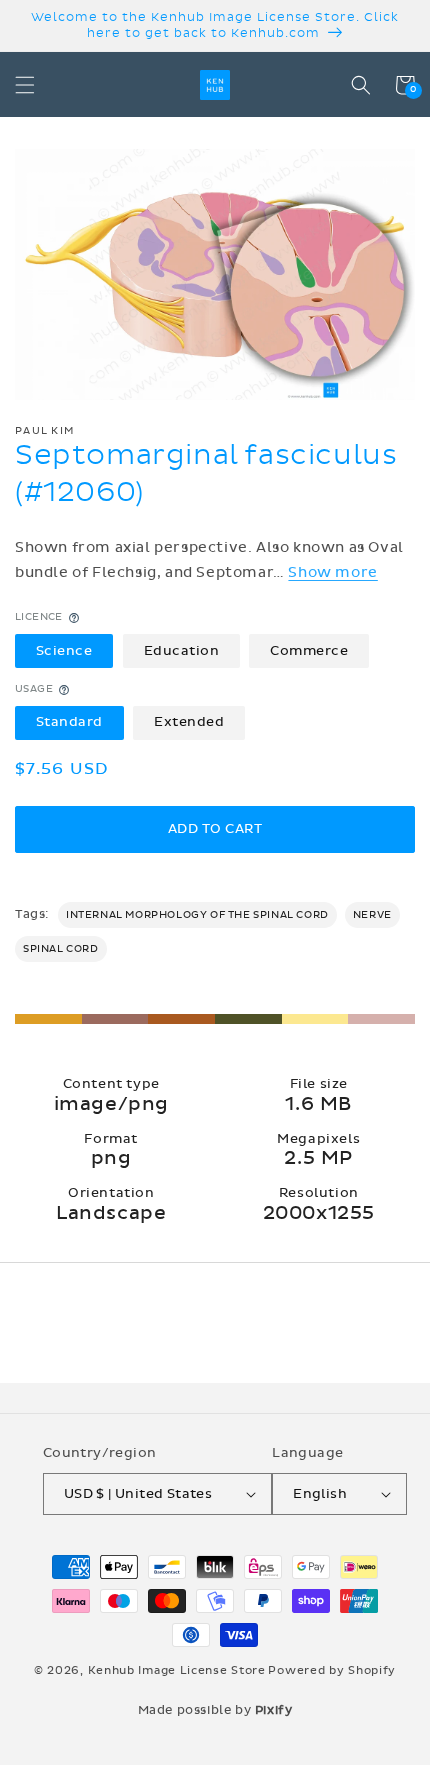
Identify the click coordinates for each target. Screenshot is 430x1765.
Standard (69, 722)
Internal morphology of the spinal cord (197, 915)
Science (64, 651)
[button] (25, 85)
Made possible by (215, 1710)
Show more (332, 572)
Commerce (309, 651)
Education (182, 651)
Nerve (372, 915)
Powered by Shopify (332, 1670)
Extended (189, 722)
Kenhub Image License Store (177, 1670)
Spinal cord (61, 949)
